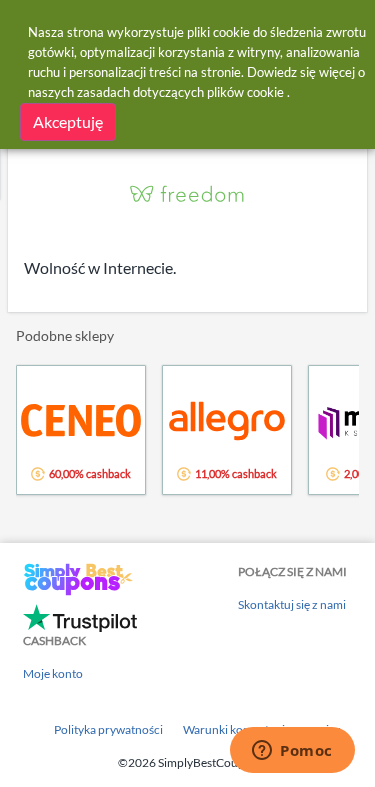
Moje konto (53, 673)
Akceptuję (68, 121)
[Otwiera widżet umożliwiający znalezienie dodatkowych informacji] (292, 752)
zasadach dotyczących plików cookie (180, 92)
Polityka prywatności (108, 729)
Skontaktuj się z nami (292, 604)
